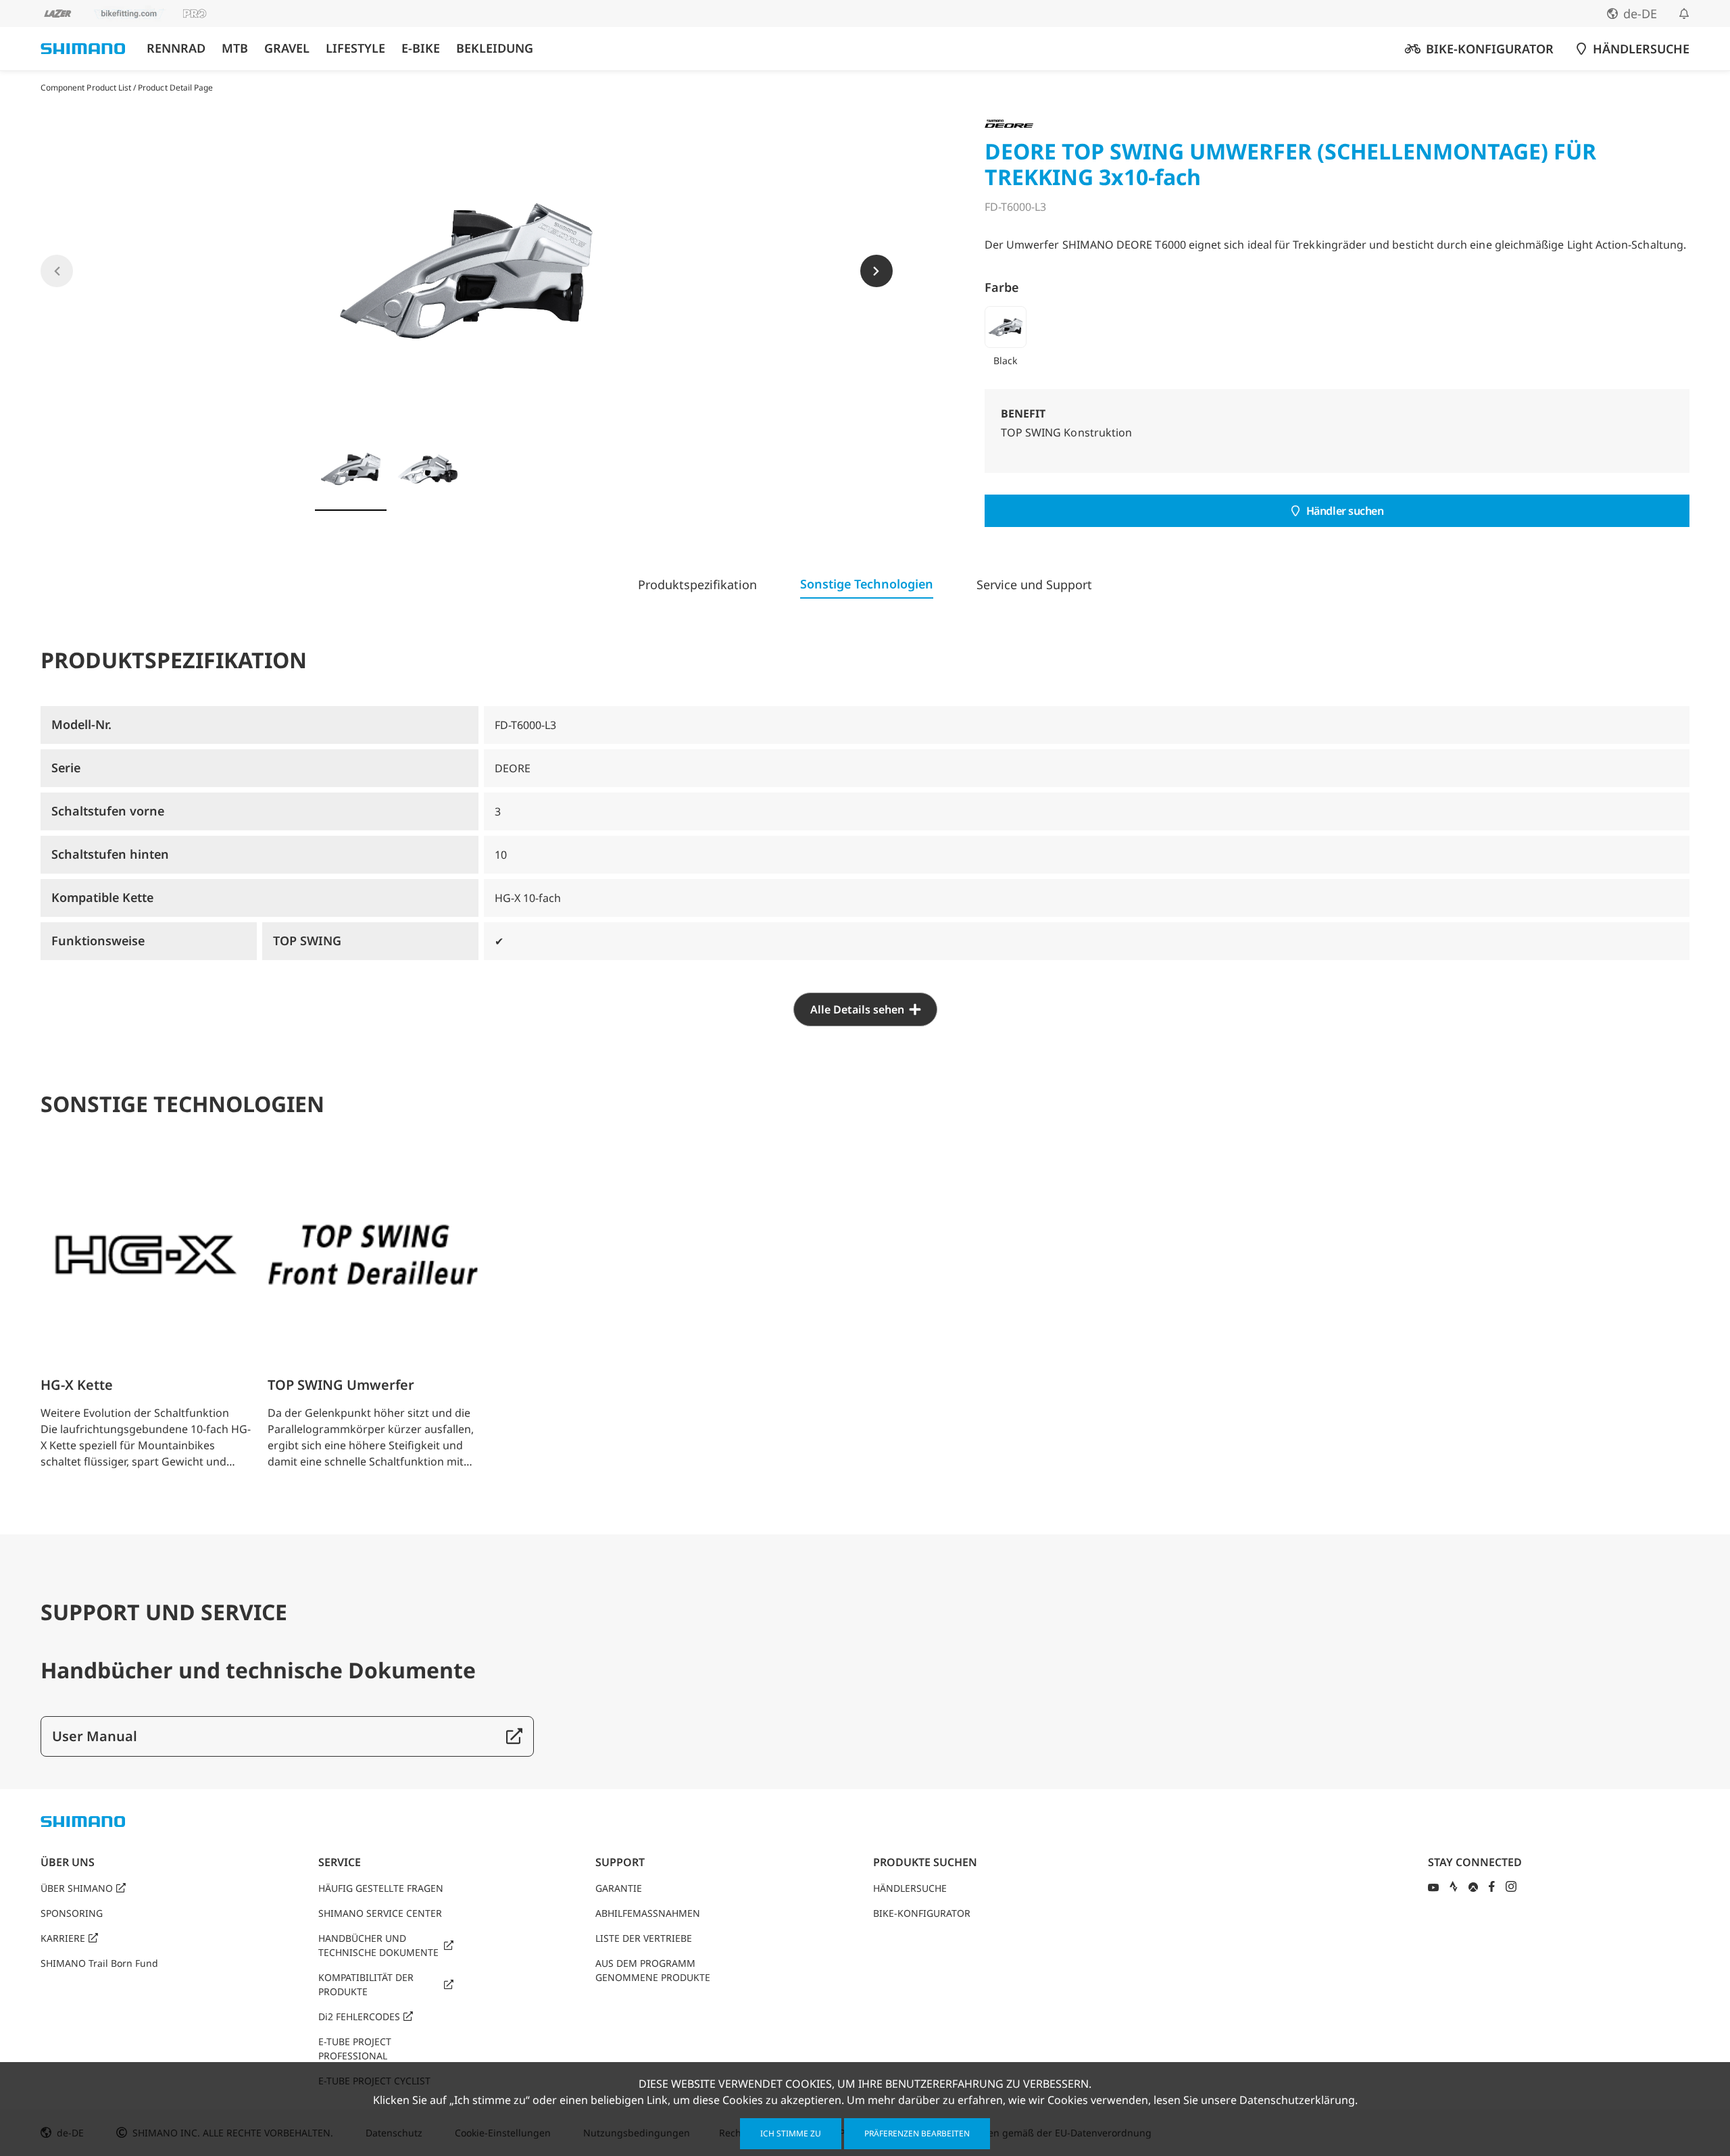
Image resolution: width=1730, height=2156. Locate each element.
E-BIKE (421, 48)
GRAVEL (287, 48)
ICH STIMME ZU (791, 2133)
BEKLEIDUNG (495, 48)
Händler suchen (1345, 511)
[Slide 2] (428, 469)
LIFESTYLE (355, 48)
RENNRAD (176, 48)
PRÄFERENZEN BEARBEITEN (917, 2133)
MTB (235, 48)
